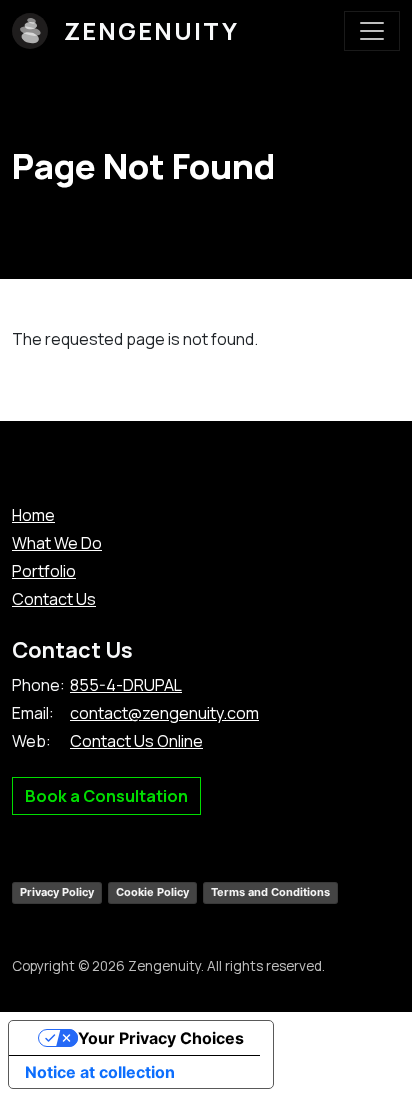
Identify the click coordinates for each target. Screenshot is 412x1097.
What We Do (57, 543)
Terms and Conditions (270, 892)
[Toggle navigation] (372, 31)
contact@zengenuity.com (164, 713)
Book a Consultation (106, 796)
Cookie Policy (152, 892)
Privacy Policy (57, 892)
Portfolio (44, 571)
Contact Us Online (136, 741)
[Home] (38, 31)
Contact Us (54, 599)
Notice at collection (100, 1072)
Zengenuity (151, 30)
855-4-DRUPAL (126, 685)
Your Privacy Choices (161, 1038)
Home (33, 515)
